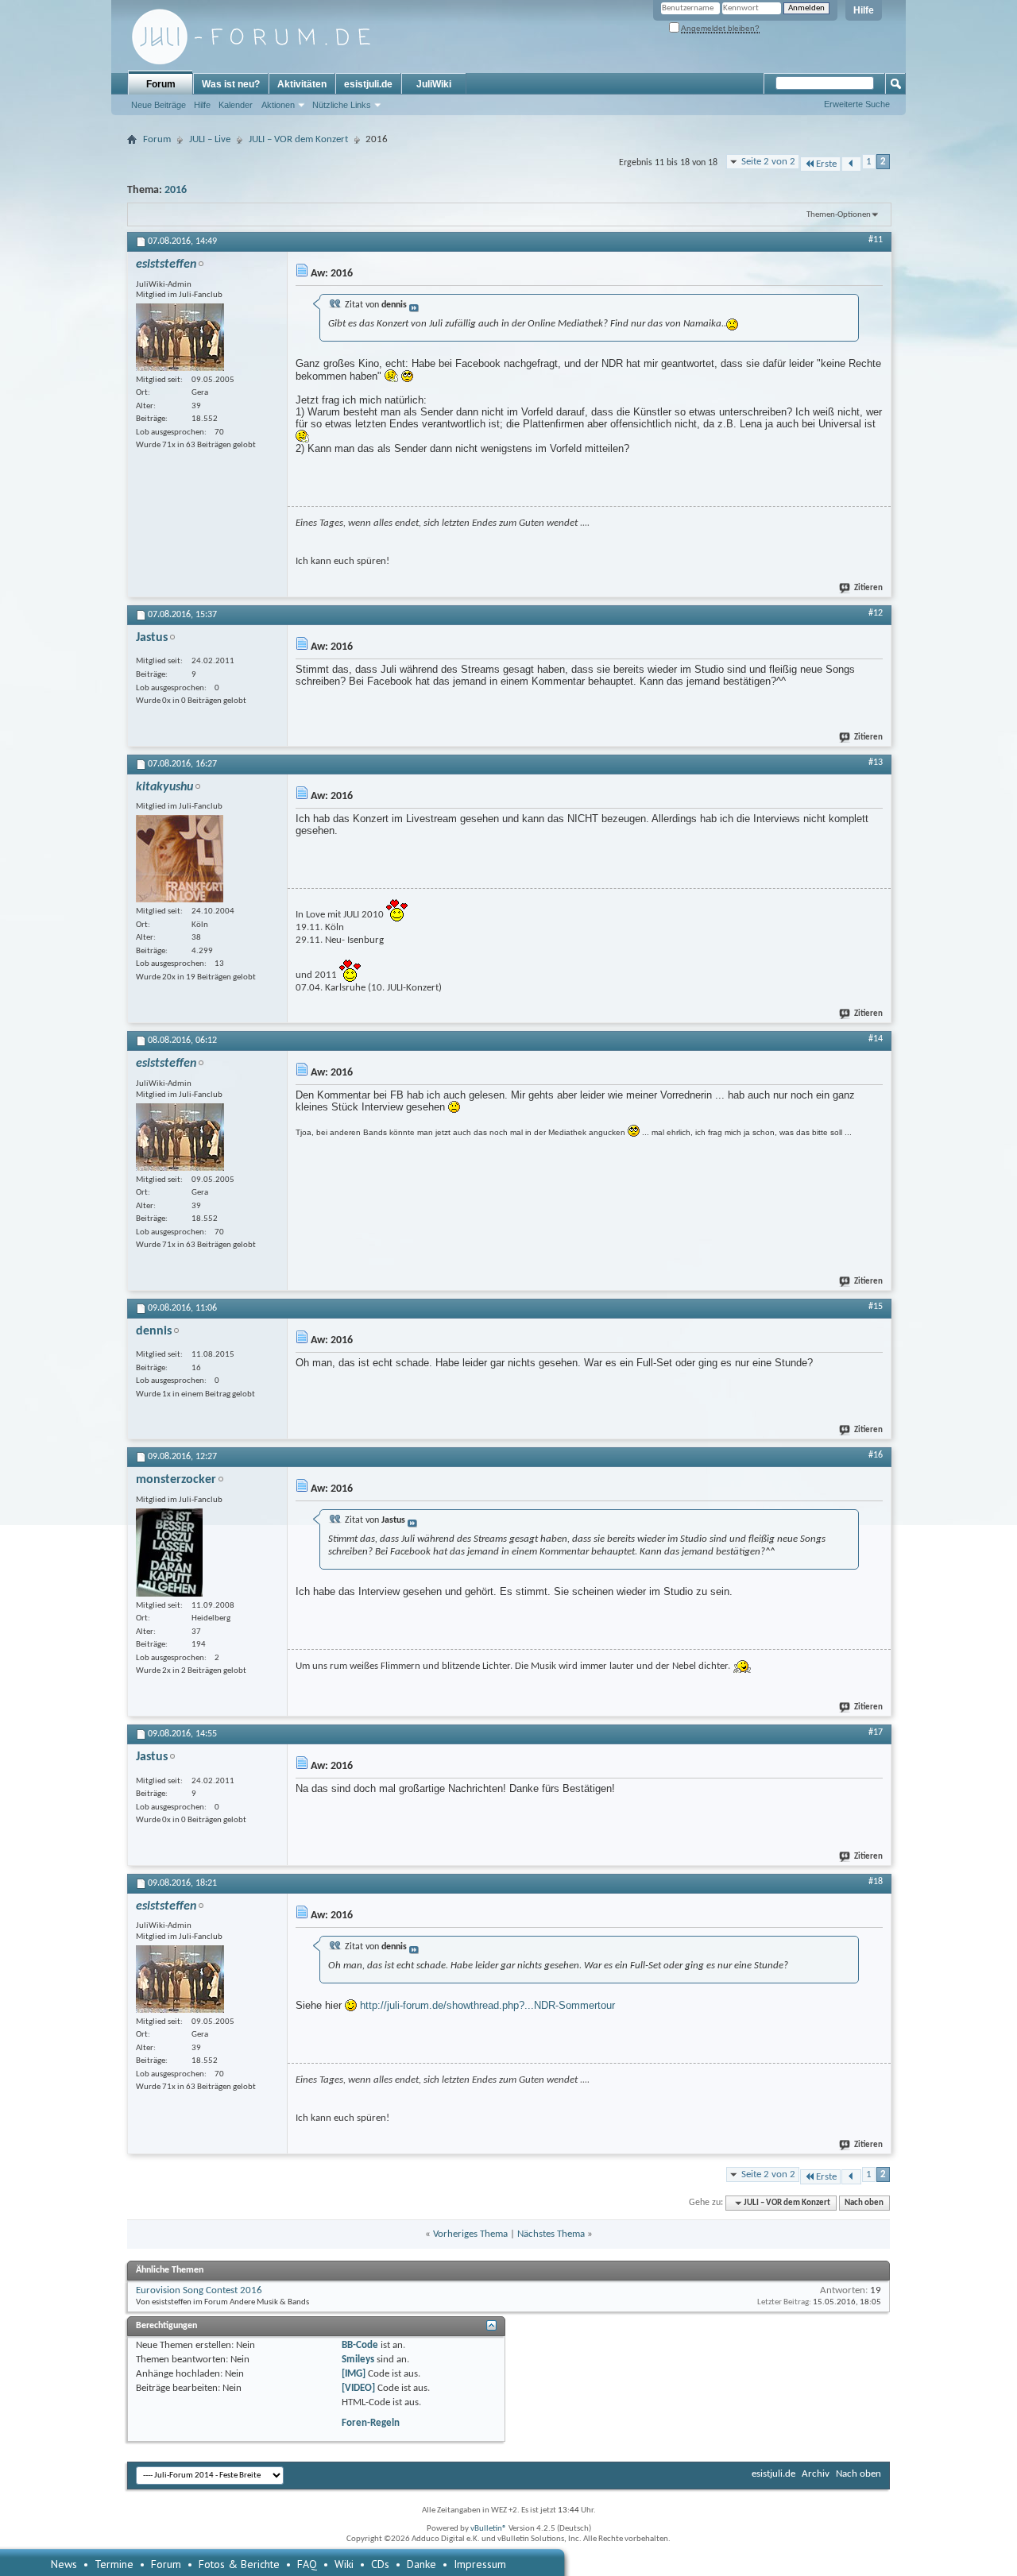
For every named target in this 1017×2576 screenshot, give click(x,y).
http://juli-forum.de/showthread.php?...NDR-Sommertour (487, 2005)
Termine (114, 2564)
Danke (421, 2564)
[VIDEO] (358, 2388)
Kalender (236, 105)
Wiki (344, 2564)
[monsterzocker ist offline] (169, 1553)
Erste (826, 164)
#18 (876, 1882)
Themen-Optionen (839, 215)
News (64, 2564)
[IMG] (354, 2374)
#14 (876, 1039)
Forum (161, 84)
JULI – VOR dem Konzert (298, 139)
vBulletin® (489, 2529)
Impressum (480, 2564)
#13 (876, 763)
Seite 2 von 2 (768, 162)
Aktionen (278, 105)
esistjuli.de (368, 84)
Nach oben (864, 2203)
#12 (876, 613)
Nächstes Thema (551, 2234)
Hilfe (864, 10)
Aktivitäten (302, 84)
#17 (876, 1732)
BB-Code (360, 2345)
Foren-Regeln (371, 2423)
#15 (876, 1307)
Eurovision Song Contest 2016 (199, 2290)
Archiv (816, 2474)
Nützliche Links (342, 105)
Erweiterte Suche (857, 104)
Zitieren (868, 588)
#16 (876, 1455)
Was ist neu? (231, 84)
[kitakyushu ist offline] (180, 859)
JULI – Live (210, 139)
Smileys (358, 2360)
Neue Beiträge (159, 105)
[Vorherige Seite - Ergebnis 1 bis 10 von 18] (851, 164)
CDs (380, 2564)
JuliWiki (434, 84)
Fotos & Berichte (239, 2564)
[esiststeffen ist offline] (180, 337)
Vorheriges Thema (470, 2234)
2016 (176, 190)
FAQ (307, 2564)
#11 (876, 240)
